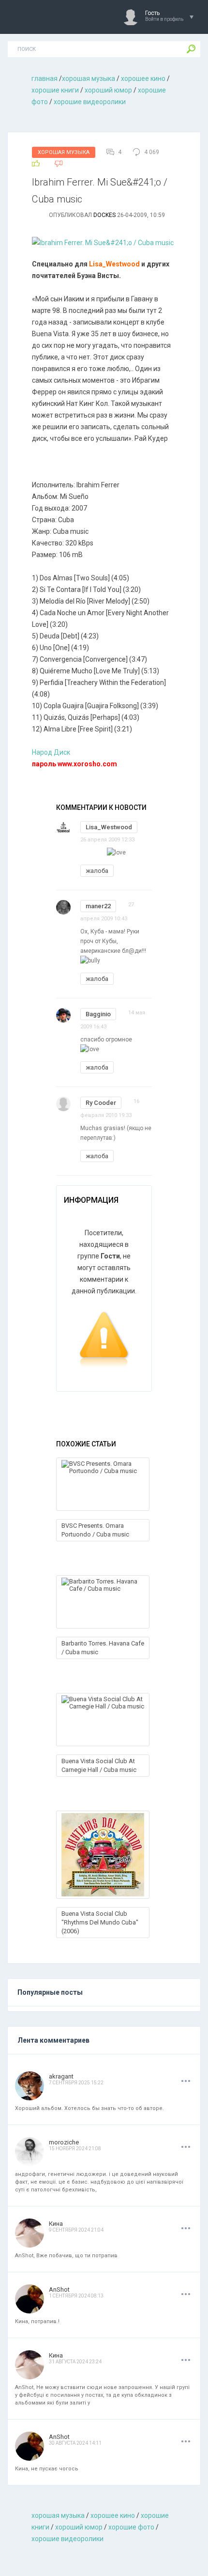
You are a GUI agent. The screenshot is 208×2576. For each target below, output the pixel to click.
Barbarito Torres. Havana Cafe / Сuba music (103, 1648)
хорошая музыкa (89, 78)
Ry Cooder (101, 1103)
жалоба (97, 871)
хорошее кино (143, 78)
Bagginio (98, 1014)
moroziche (64, 2142)
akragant (61, 2076)
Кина (56, 2224)
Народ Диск (51, 752)
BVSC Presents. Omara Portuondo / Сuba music (95, 1530)
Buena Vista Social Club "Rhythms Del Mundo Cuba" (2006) (100, 1922)
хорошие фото (131, 2527)
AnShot (59, 2289)
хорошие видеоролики (90, 102)
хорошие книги (55, 90)
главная (45, 78)
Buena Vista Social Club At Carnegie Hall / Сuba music (99, 1765)
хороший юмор (108, 90)
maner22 (98, 906)
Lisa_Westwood (109, 827)
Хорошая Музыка (64, 152)
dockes (104, 215)
